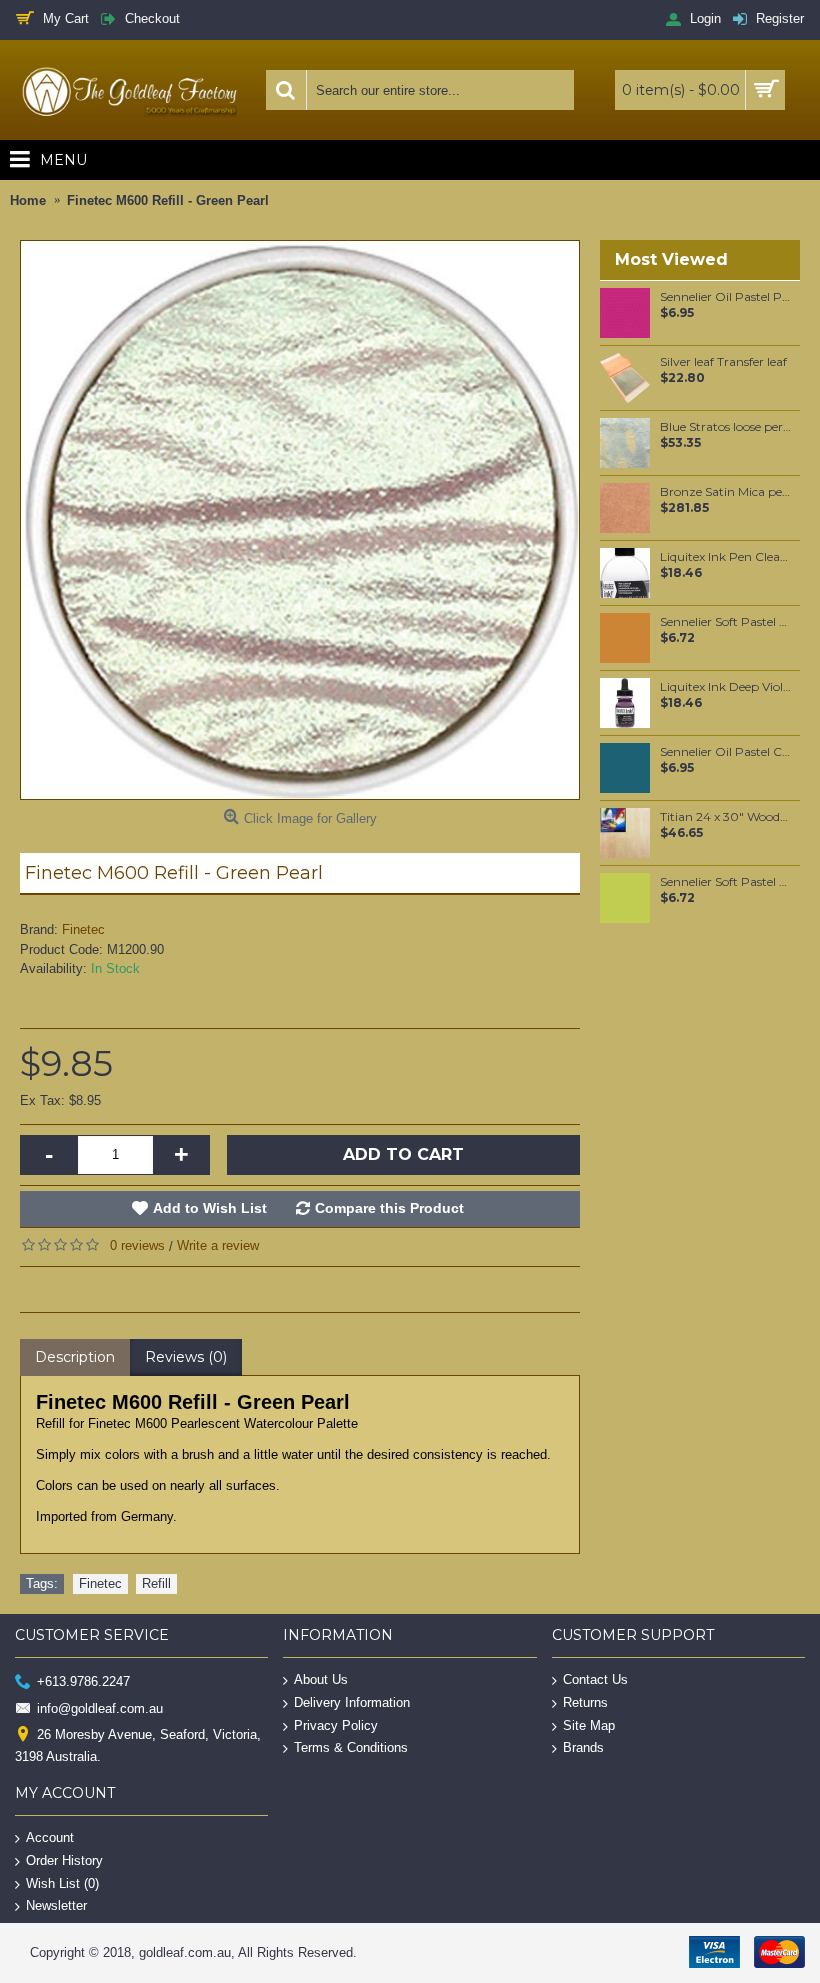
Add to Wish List (210, 1208)
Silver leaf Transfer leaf (723, 362)
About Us (321, 1679)
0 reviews (137, 1245)
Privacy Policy (336, 1724)
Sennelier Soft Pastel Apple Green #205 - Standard (726, 882)
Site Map (589, 1724)
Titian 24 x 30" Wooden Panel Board (726, 817)
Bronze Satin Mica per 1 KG (726, 492)
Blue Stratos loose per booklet (726, 427)
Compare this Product (389, 1208)
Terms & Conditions (351, 1747)
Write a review (218, 1245)
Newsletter (56, 1905)
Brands (583, 1747)
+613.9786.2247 (83, 1681)
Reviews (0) (186, 1357)
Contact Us (595, 1679)
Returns (585, 1702)
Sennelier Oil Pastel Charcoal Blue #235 (726, 752)
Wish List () (62, 1882)
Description (75, 1357)
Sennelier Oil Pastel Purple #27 (726, 297)
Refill (156, 1583)
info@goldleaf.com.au (100, 1707)
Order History (64, 1860)
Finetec (83, 929)
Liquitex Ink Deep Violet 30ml (726, 687)
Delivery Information (352, 1702)
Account (50, 1837)
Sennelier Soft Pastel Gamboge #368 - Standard (726, 622)
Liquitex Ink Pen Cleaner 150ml (726, 557)
